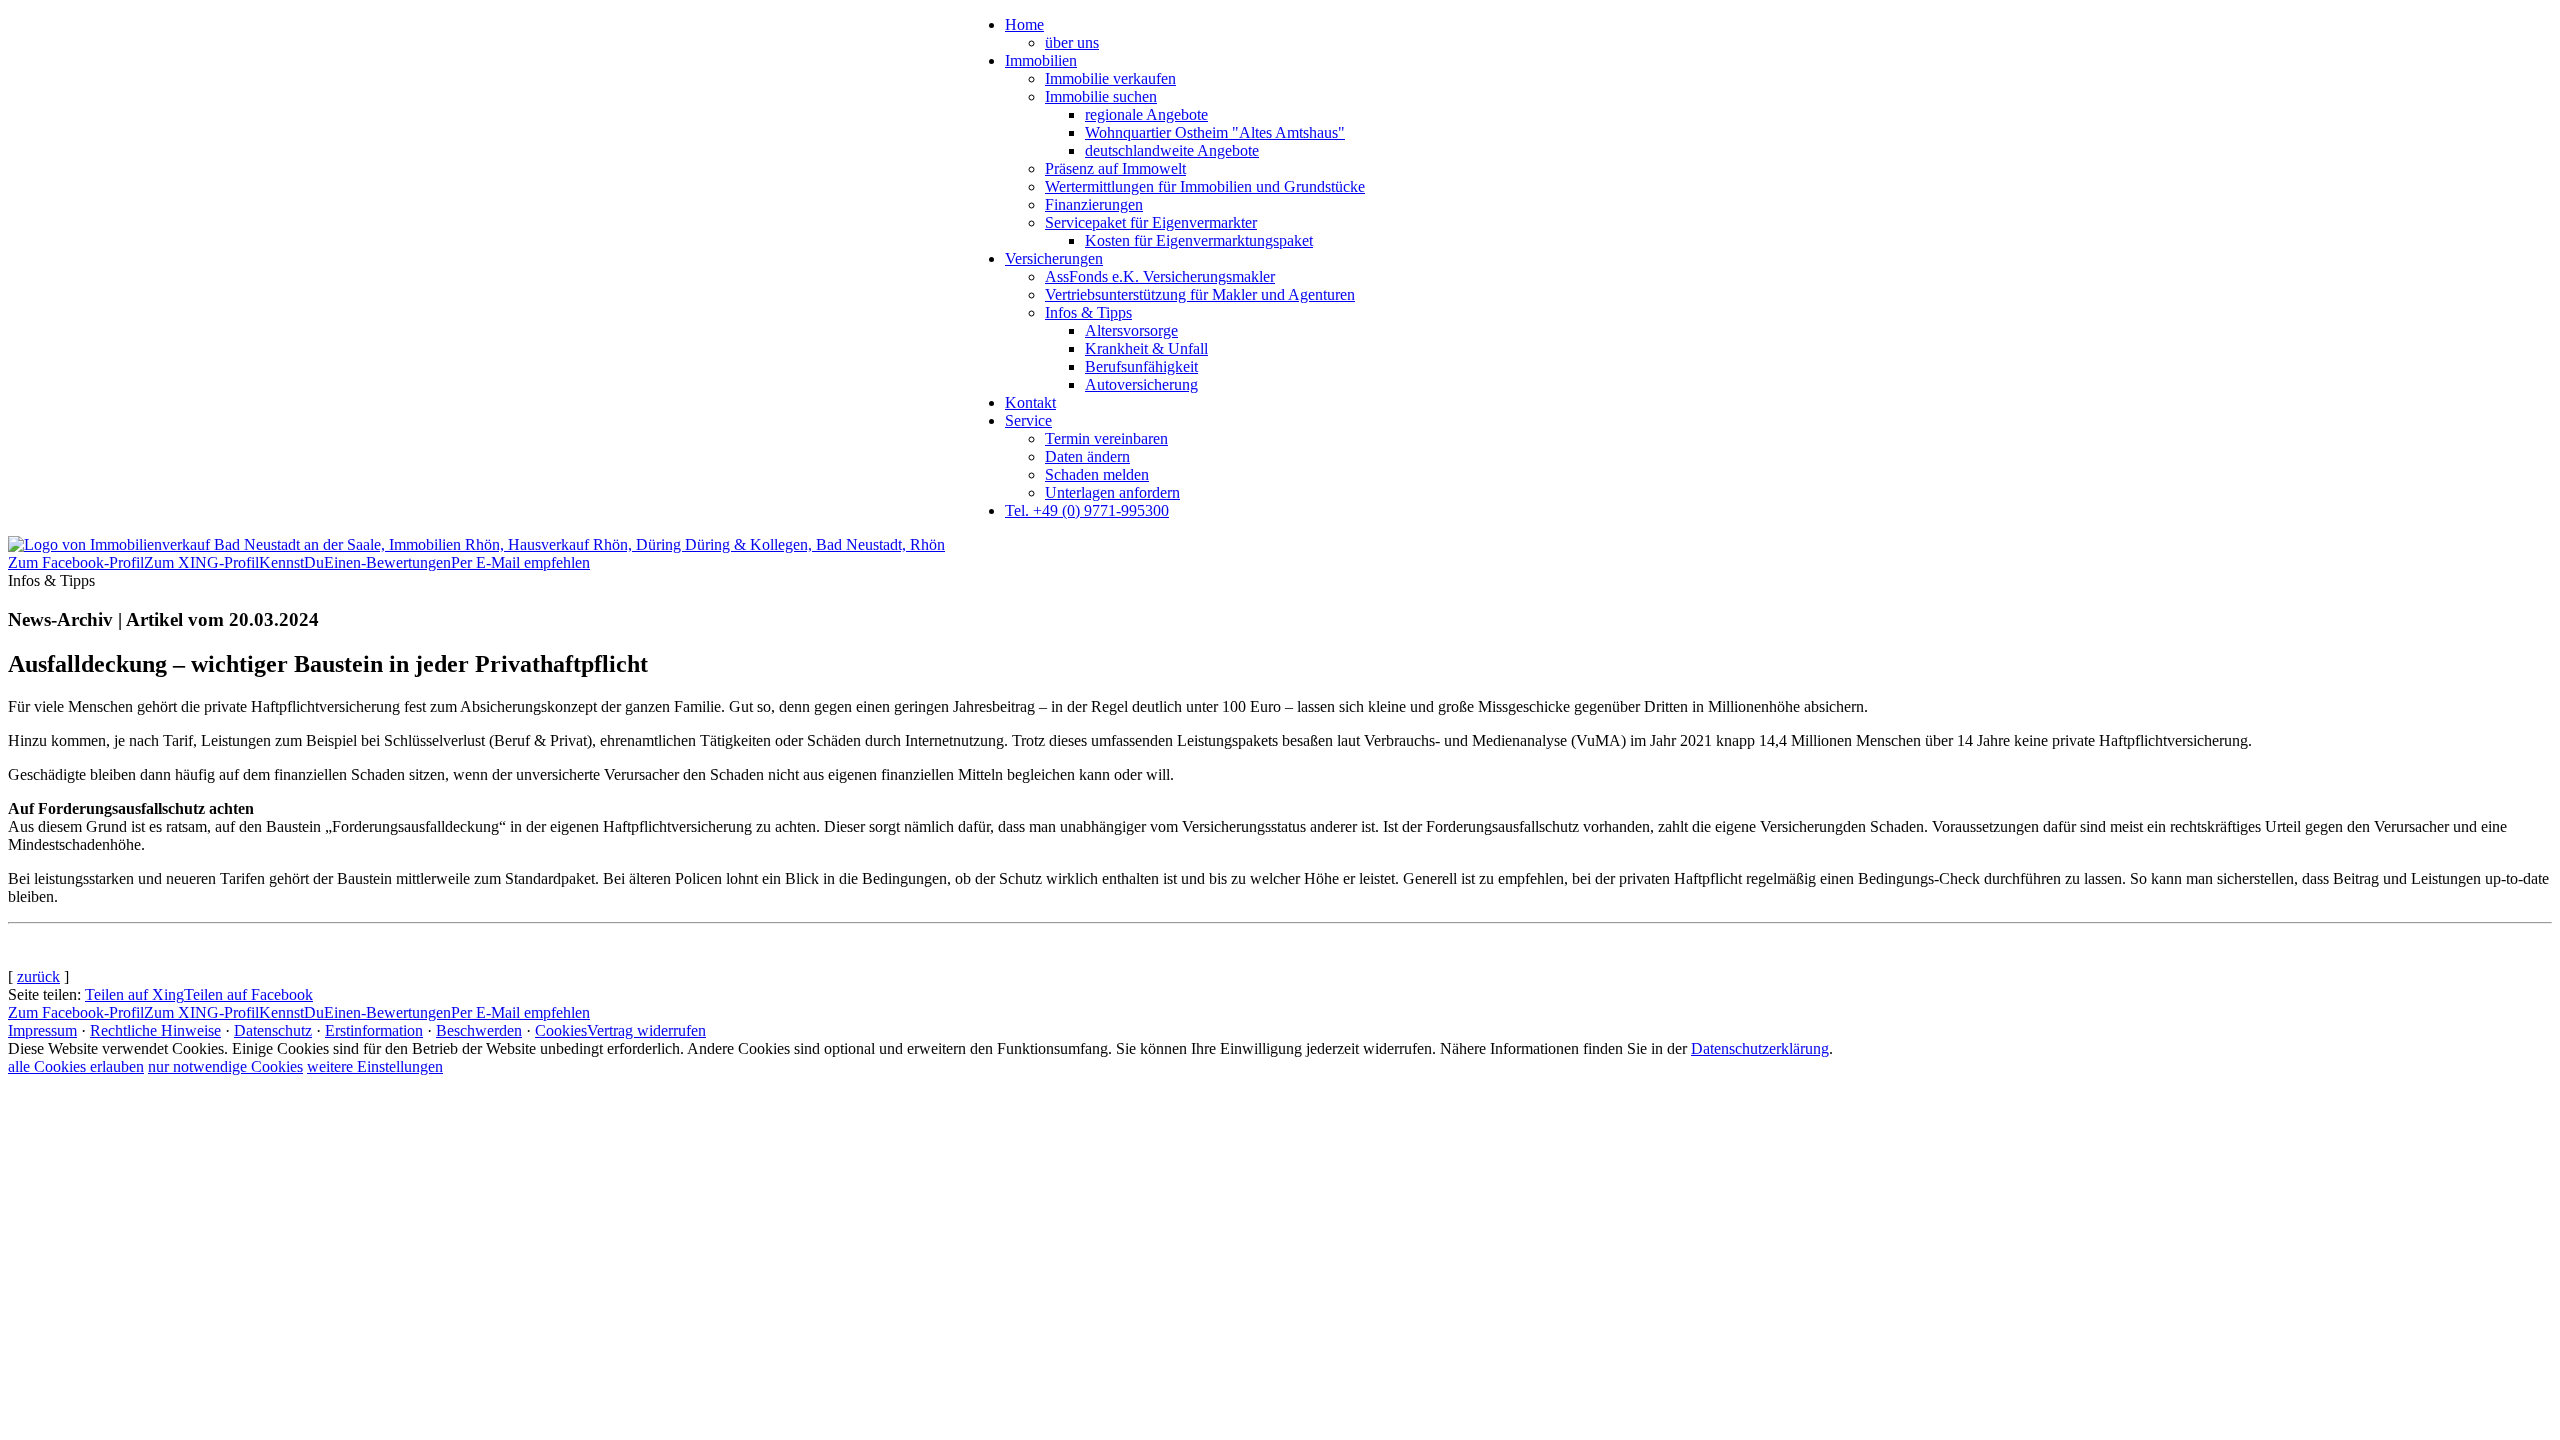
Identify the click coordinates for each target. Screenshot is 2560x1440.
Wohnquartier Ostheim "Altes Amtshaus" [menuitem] (1215, 132)
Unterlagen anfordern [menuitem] (1112, 492)
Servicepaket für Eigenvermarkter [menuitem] (1151, 222)
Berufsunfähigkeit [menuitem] (1141, 366)
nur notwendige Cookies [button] (225, 1066)
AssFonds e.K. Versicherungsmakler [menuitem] (1160, 276)
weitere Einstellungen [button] (375, 1066)
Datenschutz (273, 1030)
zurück (38, 976)
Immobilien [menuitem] (1041, 60)
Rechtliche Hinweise (155, 1030)
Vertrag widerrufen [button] (646, 1030)
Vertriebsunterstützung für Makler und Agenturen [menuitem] (1200, 294)
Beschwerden (479, 1030)
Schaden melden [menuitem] (1097, 474)
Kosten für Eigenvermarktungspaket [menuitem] (1199, 240)
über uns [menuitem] (1072, 42)
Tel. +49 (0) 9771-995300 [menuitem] (1087, 510)
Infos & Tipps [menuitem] (1088, 312)
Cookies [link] (561, 1030)
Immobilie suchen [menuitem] (1101, 96)
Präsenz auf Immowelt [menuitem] (1115, 168)
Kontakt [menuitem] (1030, 402)
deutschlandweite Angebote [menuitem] (1172, 150)
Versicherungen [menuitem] (1054, 258)
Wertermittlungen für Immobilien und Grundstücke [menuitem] (1205, 186)
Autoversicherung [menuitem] (1141, 384)
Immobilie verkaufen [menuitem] (1110, 78)
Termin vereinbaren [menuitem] (1106, 438)
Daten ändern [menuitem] (1087, 456)
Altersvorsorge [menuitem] (1131, 330)
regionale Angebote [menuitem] (1146, 114)
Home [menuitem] (1024, 24)
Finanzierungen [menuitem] (1094, 204)
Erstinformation (374, 1030)
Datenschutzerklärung (1760, 1048)
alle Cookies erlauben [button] (76, 1066)
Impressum (42, 1030)
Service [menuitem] (1028, 420)
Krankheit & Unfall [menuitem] (1146, 348)
